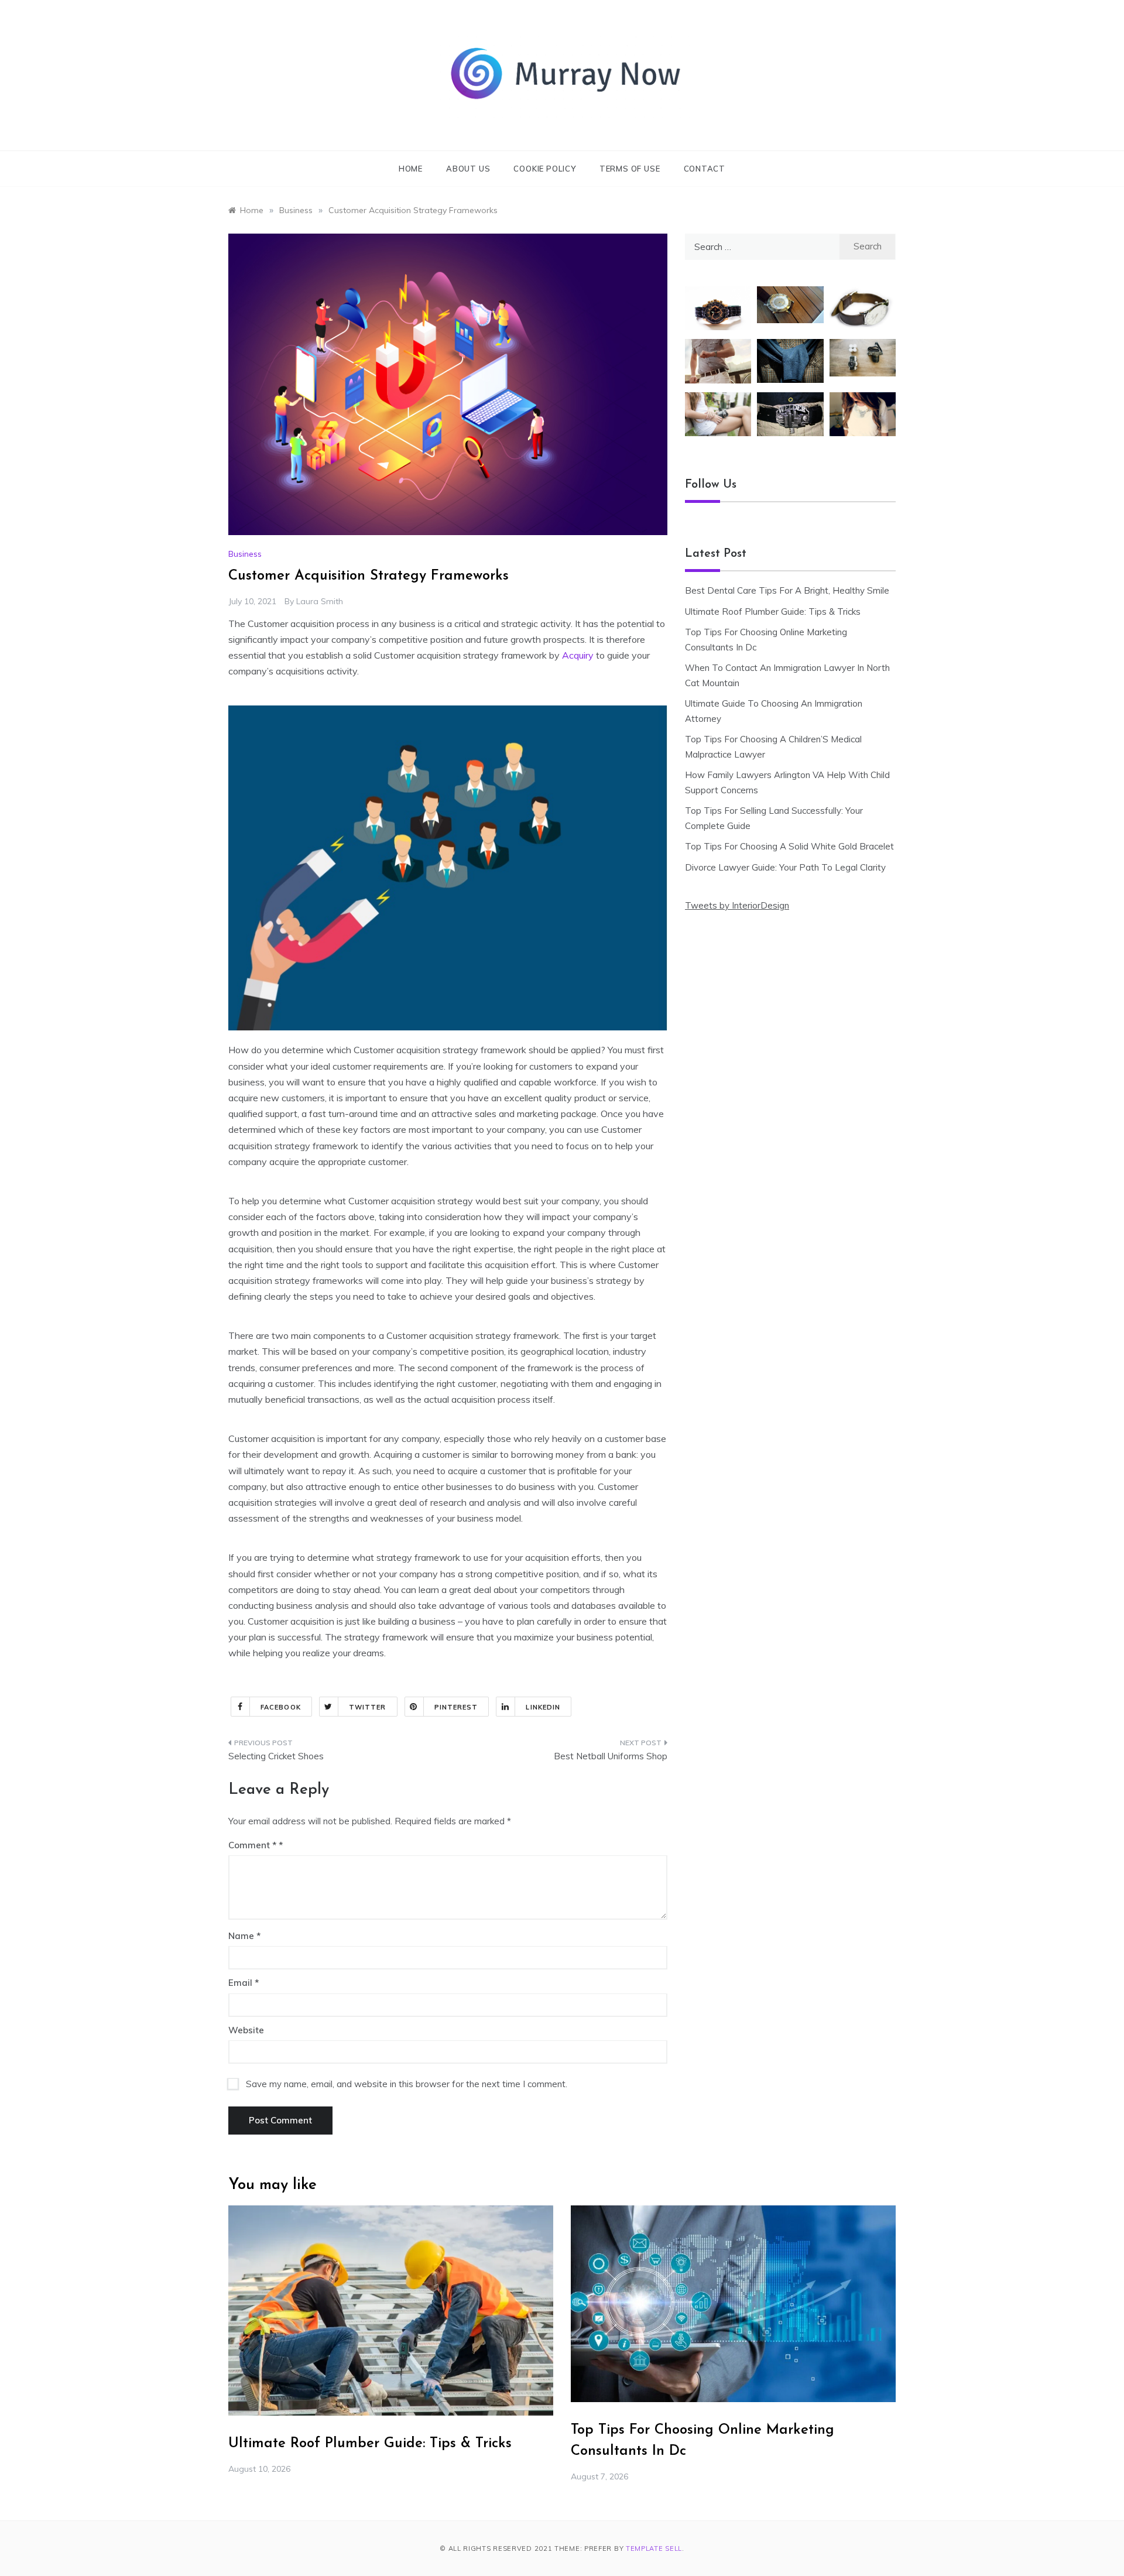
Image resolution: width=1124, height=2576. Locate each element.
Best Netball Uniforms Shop (611, 1756)
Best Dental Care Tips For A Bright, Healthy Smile (787, 590)
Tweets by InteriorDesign (737, 905)
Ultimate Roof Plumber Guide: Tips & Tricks (773, 612)
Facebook (281, 1707)
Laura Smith (320, 601)
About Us (468, 169)
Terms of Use (630, 169)
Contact (705, 169)
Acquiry (578, 655)
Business (245, 554)
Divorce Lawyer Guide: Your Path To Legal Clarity (785, 867)
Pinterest (456, 1707)
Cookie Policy (544, 169)
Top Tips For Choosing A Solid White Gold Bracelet (789, 846)
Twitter (368, 1707)
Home (411, 169)
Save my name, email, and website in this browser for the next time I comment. (407, 2084)
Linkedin (543, 1707)
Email (244, 1983)
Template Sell (654, 2548)
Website (246, 2030)
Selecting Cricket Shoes (276, 1756)
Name (244, 1936)
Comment (252, 1845)
